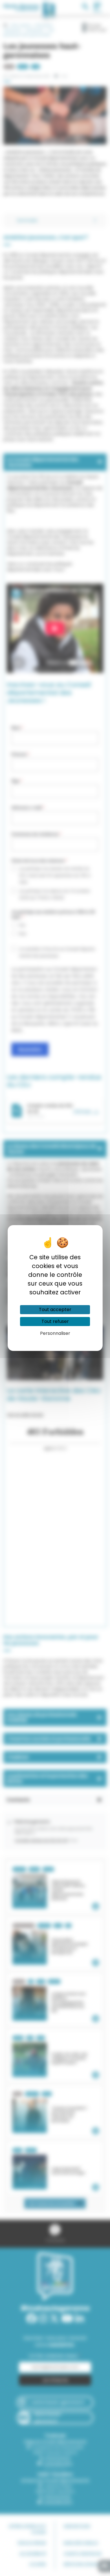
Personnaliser (55, 1333)
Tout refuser (55, 1321)
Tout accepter (55, 1310)
